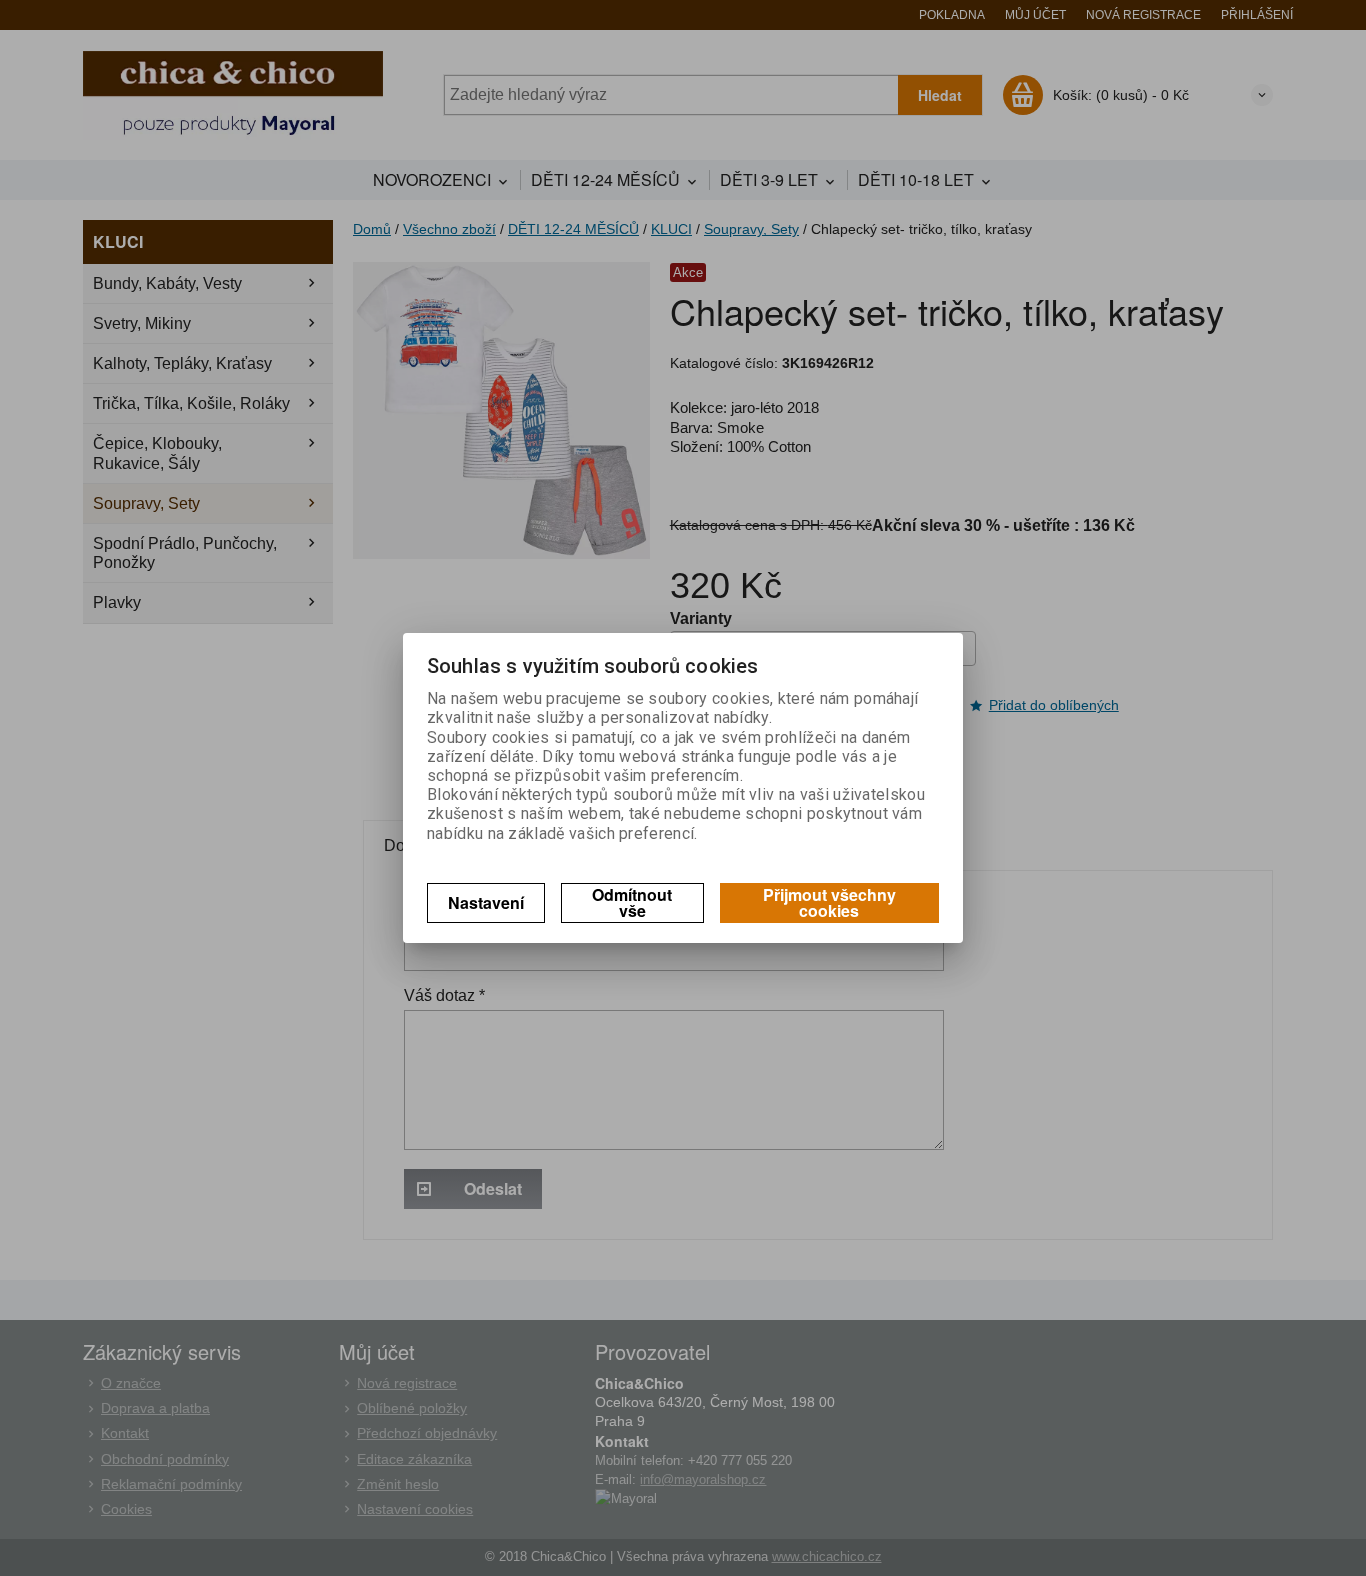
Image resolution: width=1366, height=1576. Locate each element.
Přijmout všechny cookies (829, 902)
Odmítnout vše (632, 902)
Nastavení (486, 902)
